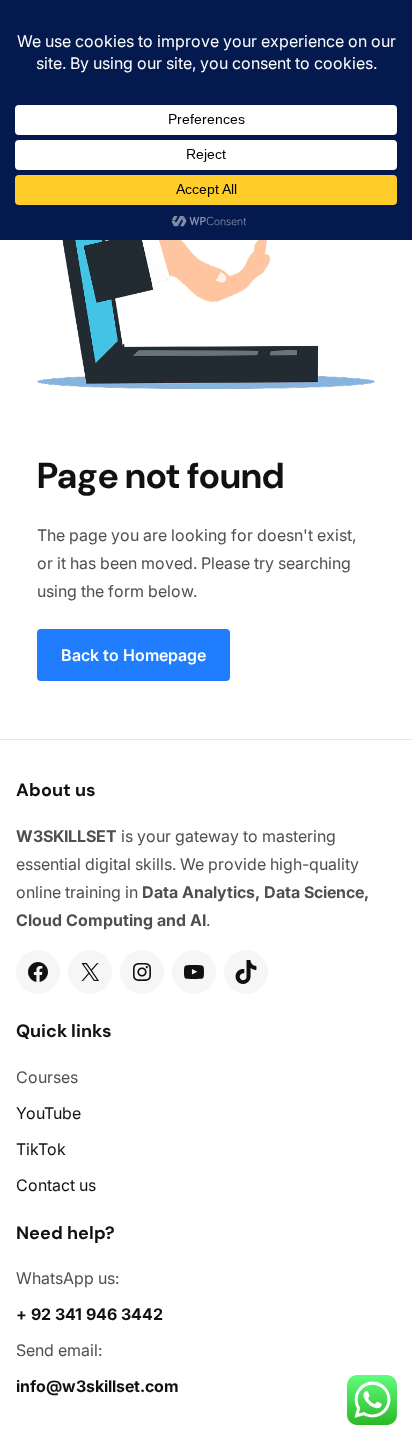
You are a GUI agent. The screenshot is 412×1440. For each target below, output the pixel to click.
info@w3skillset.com (97, 1386)
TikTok (41, 1149)
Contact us (56, 1185)
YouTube (48, 1113)
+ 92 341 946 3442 (89, 1314)
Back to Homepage (133, 655)
